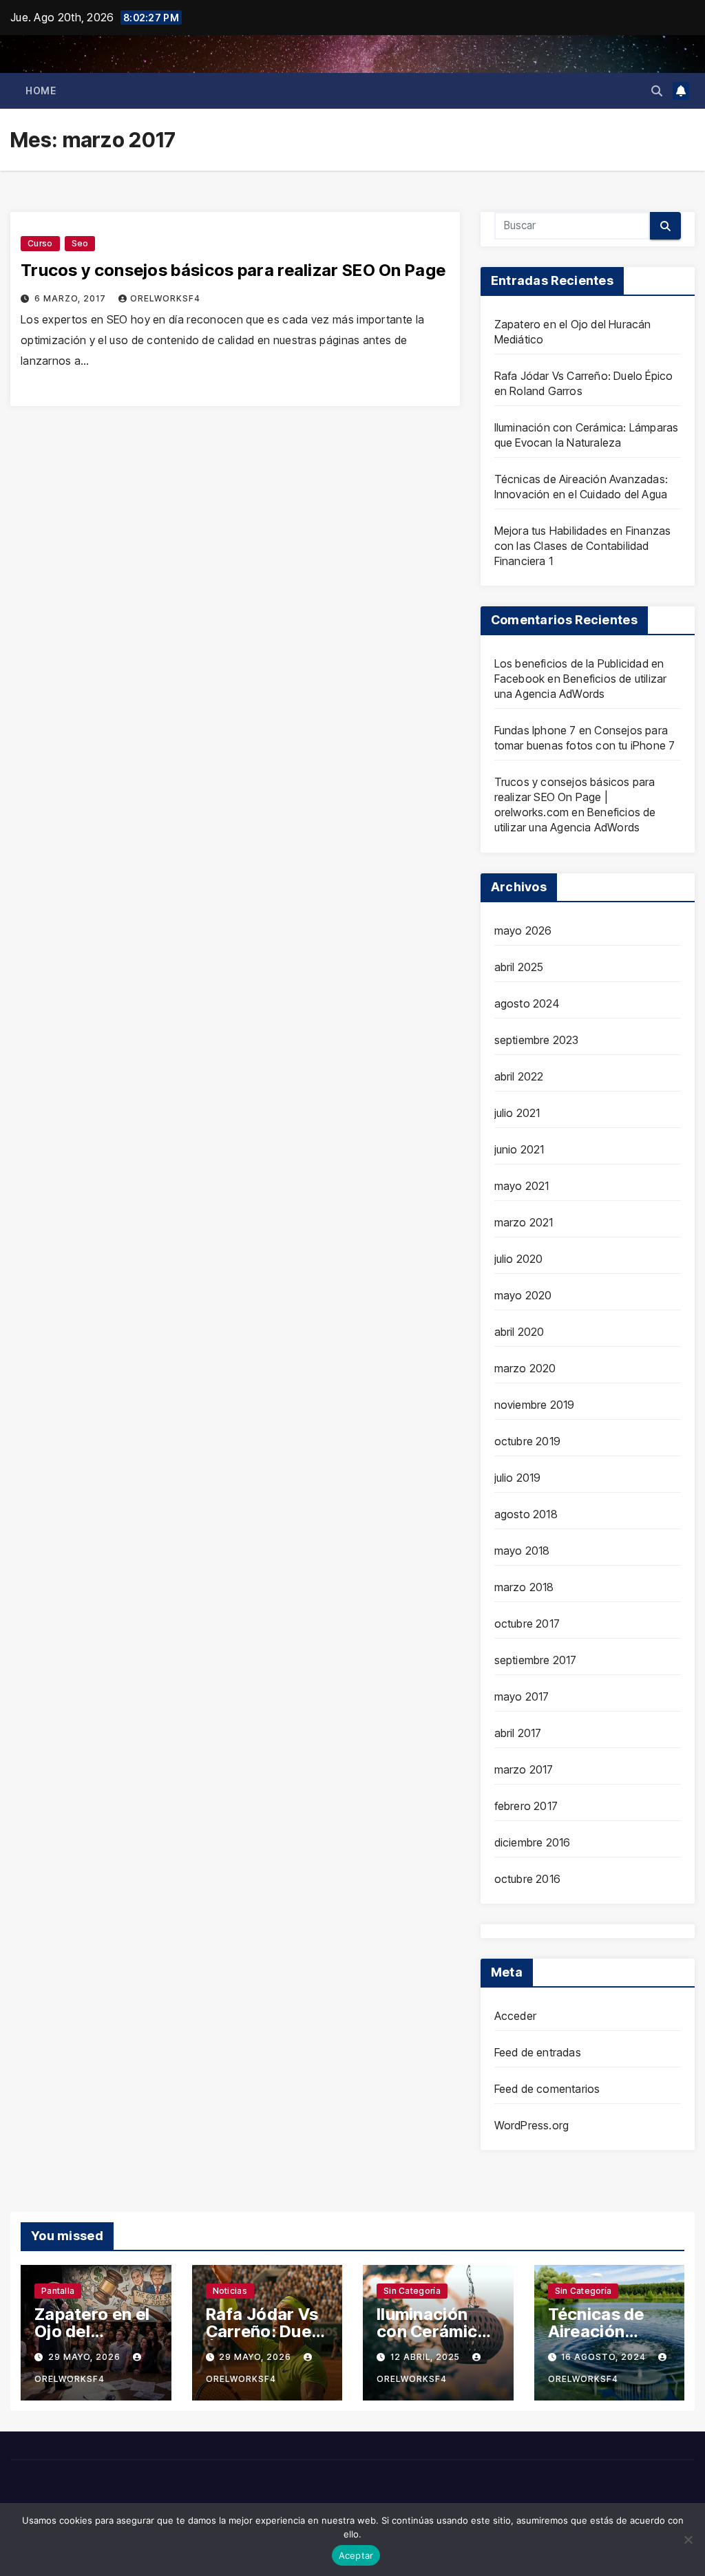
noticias (230, 2291)
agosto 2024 (527, 1003)
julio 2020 (519, 1259)
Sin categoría (412, 2291)
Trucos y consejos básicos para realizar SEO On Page (233, 270)
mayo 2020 (523, 1295)
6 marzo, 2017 (72, 298)
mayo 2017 (522, 1696)
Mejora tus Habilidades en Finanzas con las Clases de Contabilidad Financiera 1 (583, 546)
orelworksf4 (165, 298)
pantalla (58, 2291)
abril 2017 (518, 1733)
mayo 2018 (522, 1551)
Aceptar (356, 2555)
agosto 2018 (526, 1514)
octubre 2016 (527, 1879)
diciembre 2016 (533, 1842)
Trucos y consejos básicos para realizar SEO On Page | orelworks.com (575, 797)
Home (41, 91)
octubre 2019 (527, 1441)
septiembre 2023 (537, 1040)
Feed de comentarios (547, 2089)
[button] (657, 91)
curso (40, 243)
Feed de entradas (538, 2052)
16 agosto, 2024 (605, 2357)
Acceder (515, 2016)
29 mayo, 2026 (86, 2357)
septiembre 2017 (536, 1660)
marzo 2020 (525, 1368)
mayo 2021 (522, 1186)
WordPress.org (532, 2125)
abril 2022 (519, 1076)
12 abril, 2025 (427, 2357)
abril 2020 (519, 1332)
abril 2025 (519, 967)
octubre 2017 (527, 1624)
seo (80, 243)
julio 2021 (517, 1113)
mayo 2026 (523, 930)
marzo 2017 (524, 1769)
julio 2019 (518, 1478)
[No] (688, 2540)
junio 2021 (519, 1149)
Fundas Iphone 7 (535, 730)
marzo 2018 (524, 1587)
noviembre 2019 (535, 1405)
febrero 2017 (526, 1806)
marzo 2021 (524, 1222)
